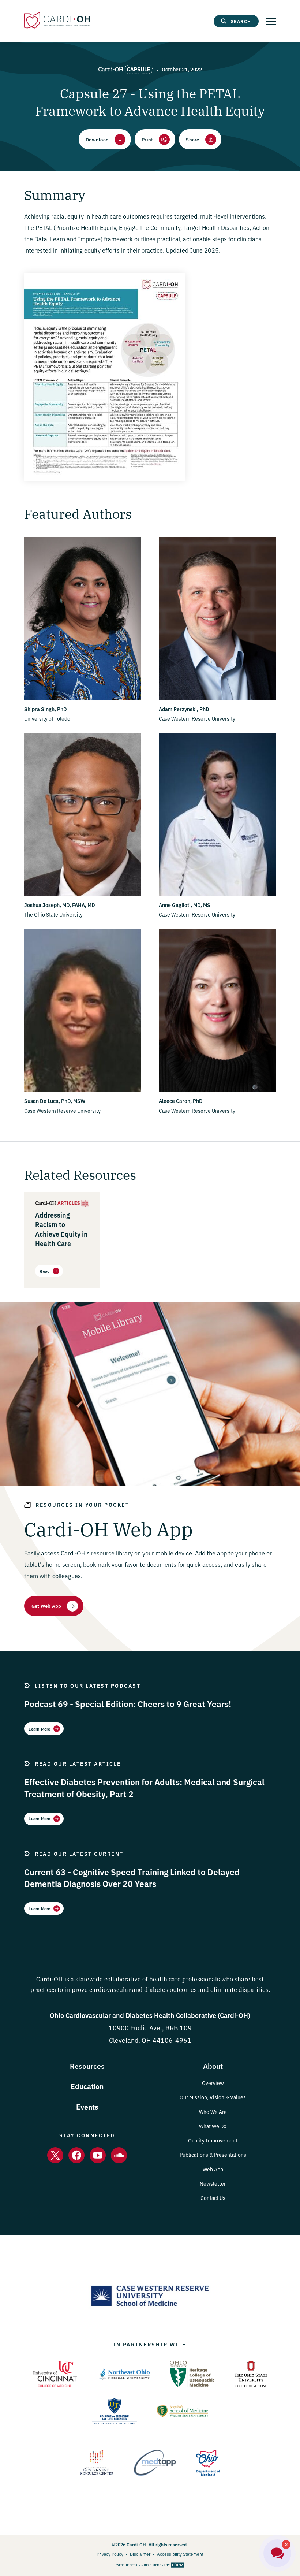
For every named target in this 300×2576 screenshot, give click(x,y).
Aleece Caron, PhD (181, 1101)
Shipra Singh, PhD (46, 709)
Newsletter (213, 2183)
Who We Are (213, 2112)
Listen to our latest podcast (88, 1685)
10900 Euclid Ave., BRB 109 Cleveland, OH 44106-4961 (150, 2028)
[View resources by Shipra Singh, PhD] (83, 698)
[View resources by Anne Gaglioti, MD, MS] (217, 894)
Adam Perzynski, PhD (184, 709)
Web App (213, 2169)
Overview (213, 2083)
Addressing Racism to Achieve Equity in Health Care (61, 1229)
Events (87, 2106)
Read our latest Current (79, 1854)
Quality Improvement (213, 2140)
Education (87, 2086)
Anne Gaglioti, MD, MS (185, 905)
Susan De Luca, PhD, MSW (55, 1101)
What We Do (213, 2126)
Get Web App (46, 1606)
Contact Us (213, 2198)
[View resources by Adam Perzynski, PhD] (217, 698)
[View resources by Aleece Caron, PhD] (217, 1090)
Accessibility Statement (180, 2554)
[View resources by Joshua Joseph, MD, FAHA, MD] (83, 894)
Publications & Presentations (213, 2155)
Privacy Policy (110, 2554)
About (213, 2066)
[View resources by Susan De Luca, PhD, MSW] (83, 1090)
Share (192, 139)
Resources (87, 2066)
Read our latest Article (78, 1763)
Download (97, 139)
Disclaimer (140, 2554)
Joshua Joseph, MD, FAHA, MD (60, 905)
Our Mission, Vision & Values (213, 2097)
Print (147, 139)
